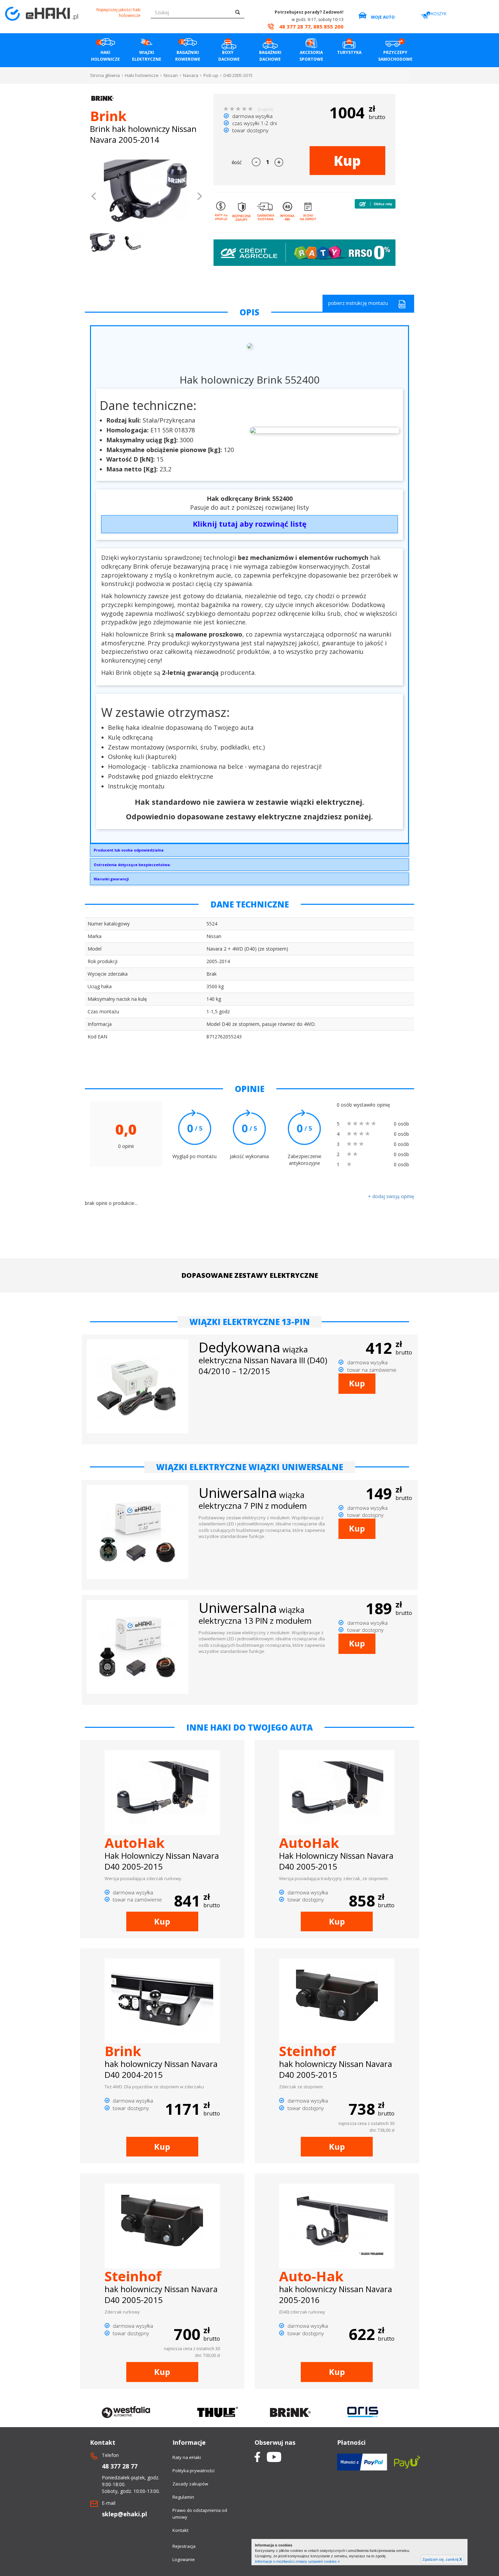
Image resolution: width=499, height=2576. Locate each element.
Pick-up (211, 75)
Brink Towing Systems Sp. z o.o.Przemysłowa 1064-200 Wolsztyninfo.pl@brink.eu (129, 852)
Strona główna (105, 75)
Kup (347, 161)
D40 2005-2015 (238, 75)
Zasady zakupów (190, 2484)
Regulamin (183, 2497)
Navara (191, 75)
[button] (94, 197)
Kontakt (180, 2530)
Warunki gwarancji (111, 879)
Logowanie (184, 2559)
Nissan (171, 75)
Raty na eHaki (187, 2457)
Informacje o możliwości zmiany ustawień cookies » (297, 2561)
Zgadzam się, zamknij (442, 2559)
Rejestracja (184, 2546)
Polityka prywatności (193, 2471)
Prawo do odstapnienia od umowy (200, 2514)
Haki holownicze (142, 75)
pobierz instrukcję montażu (358, 303)
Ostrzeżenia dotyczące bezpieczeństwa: (132, 865)
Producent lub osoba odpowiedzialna (129, 850)
